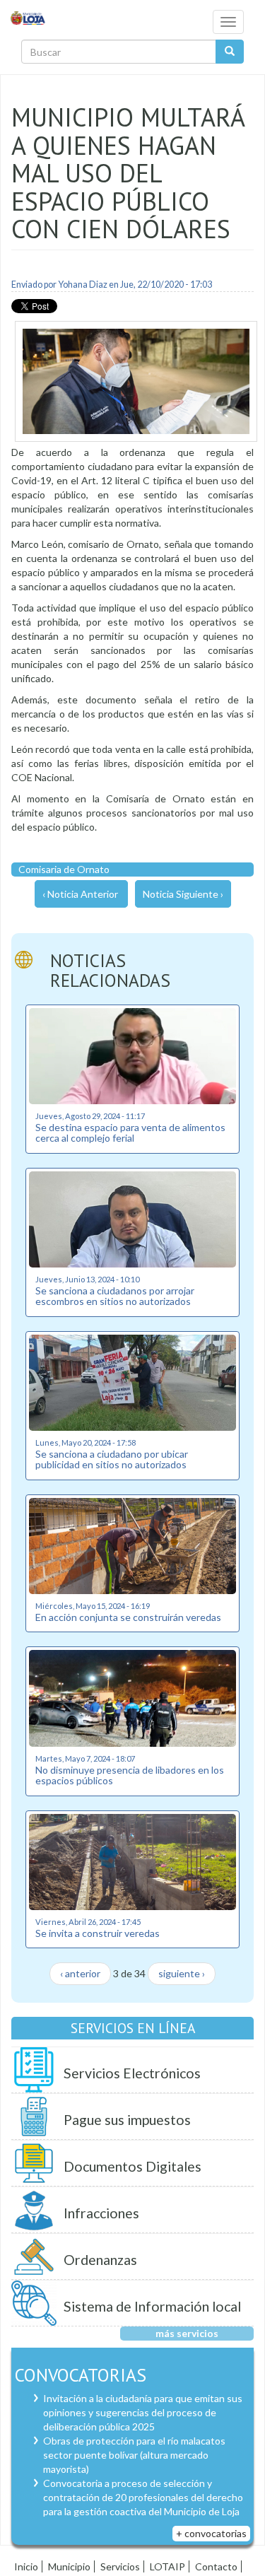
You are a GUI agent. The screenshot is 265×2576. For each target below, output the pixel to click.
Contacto (216, 2566)
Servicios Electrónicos (132, 2073)
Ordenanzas (100, 2260)
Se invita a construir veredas (98, 1933)
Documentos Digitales (132, 2166)
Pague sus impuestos (127, 2120)
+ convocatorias (211, 2533)
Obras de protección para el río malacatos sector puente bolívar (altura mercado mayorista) (134, 2455)
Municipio (69, 2566)
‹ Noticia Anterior (80, 894)
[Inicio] (28, 17)
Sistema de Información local (152, 2306)
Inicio (26, 2566)
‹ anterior (80, 1973)
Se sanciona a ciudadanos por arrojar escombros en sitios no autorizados (115, 1296)
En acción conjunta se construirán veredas (128, 1617)
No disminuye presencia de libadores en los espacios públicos (130, 1775)
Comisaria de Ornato (64, 869)
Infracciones (101, 2213)
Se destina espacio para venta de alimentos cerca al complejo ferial (130, 1132)
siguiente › (182, 1973)
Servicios (120, 2566)
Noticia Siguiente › (183, 894)
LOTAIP (167, 2566)
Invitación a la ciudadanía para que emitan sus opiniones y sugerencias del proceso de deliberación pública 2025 (143, 2412)
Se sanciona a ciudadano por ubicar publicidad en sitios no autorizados (112, 1459)
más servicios (187, 2333)
